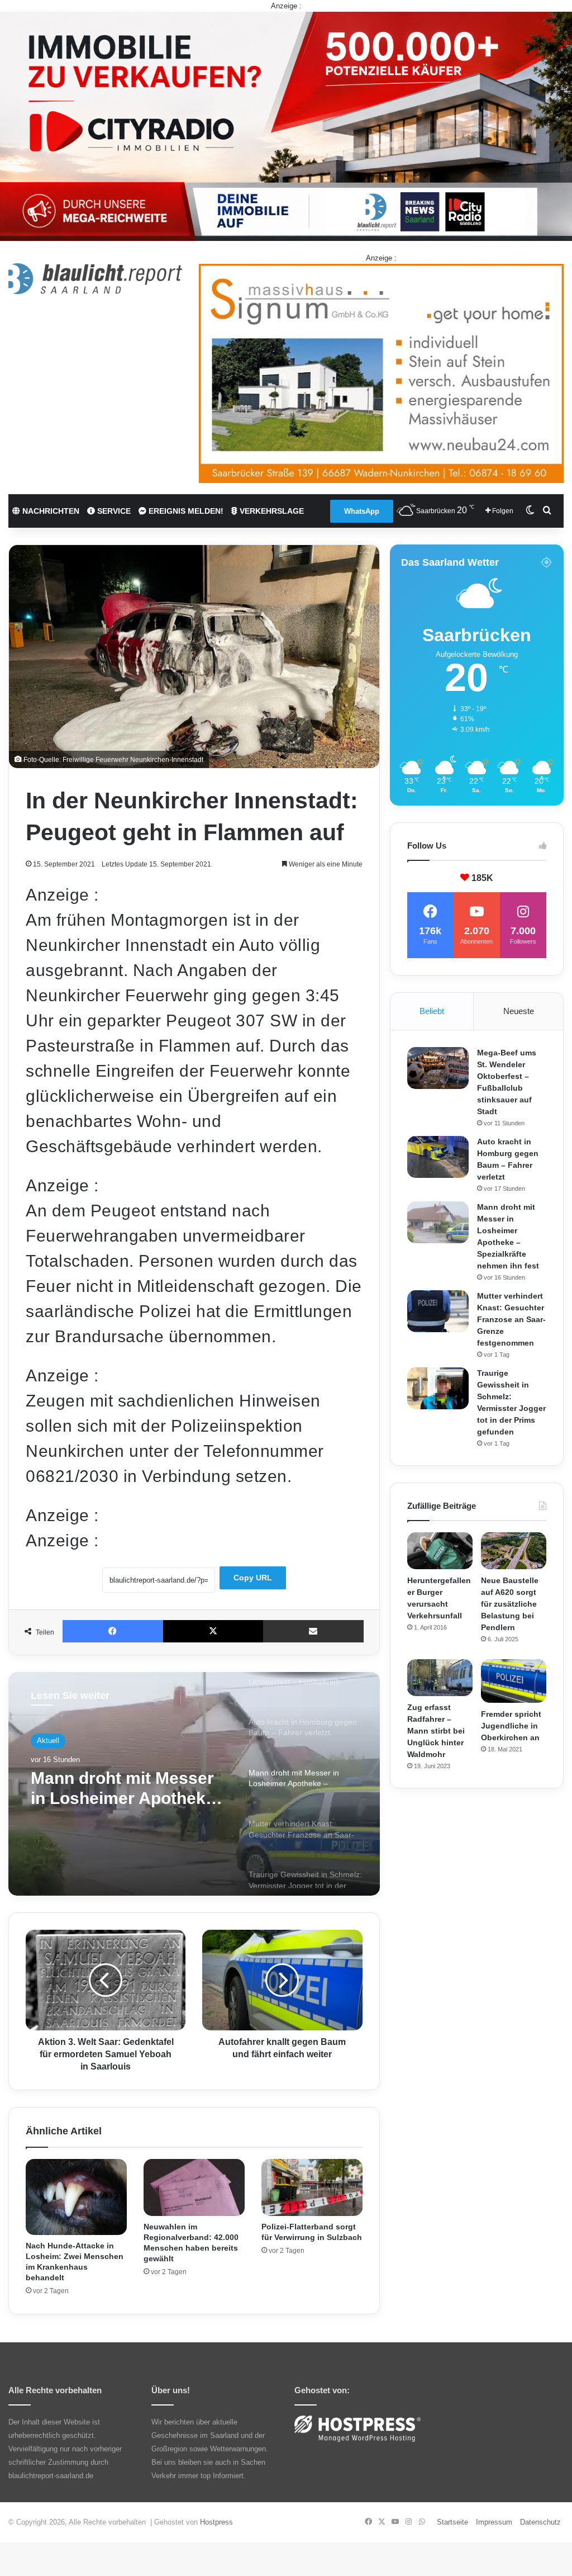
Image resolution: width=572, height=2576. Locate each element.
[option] (194, 1784)
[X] (213, 1631)
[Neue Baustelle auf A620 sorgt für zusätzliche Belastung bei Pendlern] (514, 1551)
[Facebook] (113, 1631)
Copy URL (253, 1578)
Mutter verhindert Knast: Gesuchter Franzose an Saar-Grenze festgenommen (128, 1795)
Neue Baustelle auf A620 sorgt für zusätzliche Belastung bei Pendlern (510, 1604)
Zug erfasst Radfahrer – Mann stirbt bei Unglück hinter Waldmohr (436, 1731)
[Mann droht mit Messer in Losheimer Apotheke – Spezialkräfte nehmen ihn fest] (438, 1222)
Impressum (494, 2522)
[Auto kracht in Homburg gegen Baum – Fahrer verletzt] (438, 1157)
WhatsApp (362, 511)
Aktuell (48, 1742)
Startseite (452, 2522)
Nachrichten (50, 511)
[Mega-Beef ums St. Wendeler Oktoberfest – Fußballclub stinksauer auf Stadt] (438, 1068)
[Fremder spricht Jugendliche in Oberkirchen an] (514, 1681)
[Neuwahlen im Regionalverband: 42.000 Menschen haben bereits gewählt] (194, 2187)
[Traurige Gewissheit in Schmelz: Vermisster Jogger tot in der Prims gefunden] (438, 1388)
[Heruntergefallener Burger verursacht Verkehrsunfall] (440, 1551)
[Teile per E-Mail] (313, 1631)
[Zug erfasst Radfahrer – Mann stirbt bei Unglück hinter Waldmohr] (440, 1678)
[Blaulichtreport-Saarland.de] (95, 279)
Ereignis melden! (185, 511)
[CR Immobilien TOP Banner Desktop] (286, 126)
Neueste (519, 1011)
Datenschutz (540, 2522)
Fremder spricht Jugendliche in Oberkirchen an (511, 1726)
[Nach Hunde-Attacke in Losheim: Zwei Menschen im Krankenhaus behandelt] (76, 2197)
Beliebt (432, 1011)
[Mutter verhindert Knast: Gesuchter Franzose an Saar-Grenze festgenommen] (438, 1311)
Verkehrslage (271, 511)
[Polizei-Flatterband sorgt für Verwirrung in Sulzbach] (312, 2187)
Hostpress (216, 2522)
